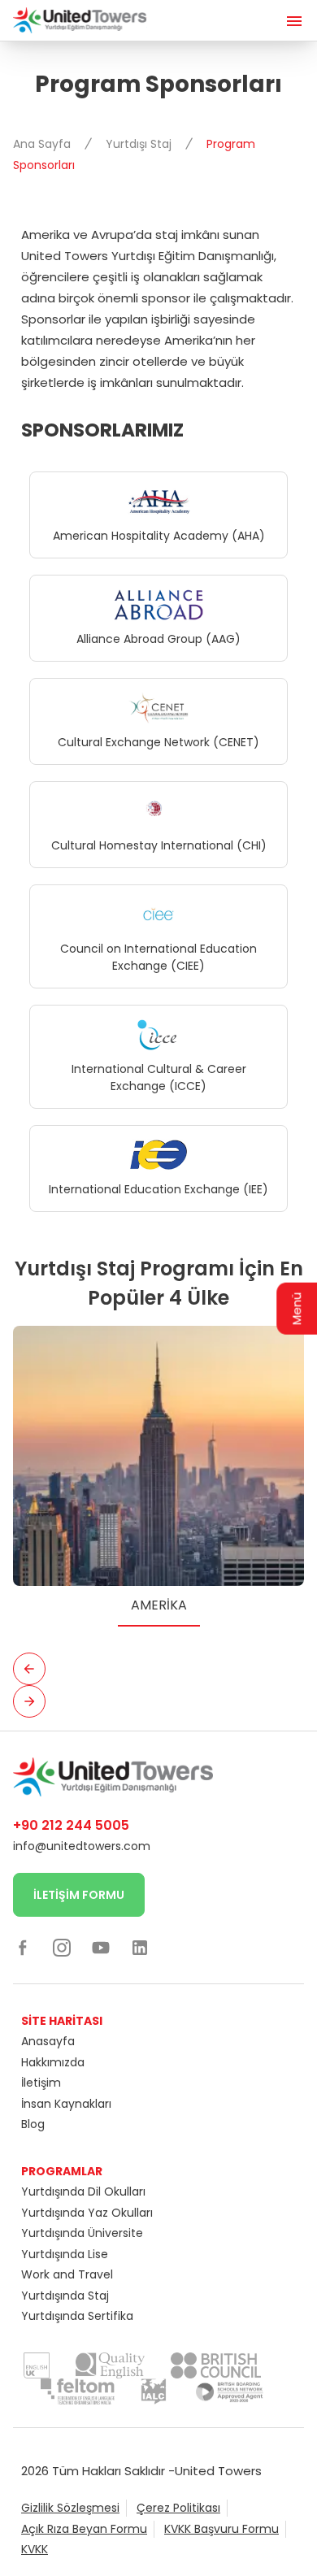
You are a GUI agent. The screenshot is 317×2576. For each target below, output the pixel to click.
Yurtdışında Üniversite (82, 2233)
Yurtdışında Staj (65, 2296)
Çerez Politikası (178, 2508)
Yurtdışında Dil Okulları (83, 2192)
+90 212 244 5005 (71, 1825)
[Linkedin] (140, 1947)
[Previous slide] (29, 1669)
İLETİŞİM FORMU (79, 1895)
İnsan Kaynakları (66, 2104)
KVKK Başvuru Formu (221, 2529)
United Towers (218, 2471)
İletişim (41, 2083)
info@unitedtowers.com (82, 1846)
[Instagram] (62, 1947)
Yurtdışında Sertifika (77, 2316)
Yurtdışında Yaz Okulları (87, 2213)
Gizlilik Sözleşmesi (70, 2508)
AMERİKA (159, 1605)
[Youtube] (101, 1947)
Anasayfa (48, 2041)
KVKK (35, 2549)
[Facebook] (23, 1947)
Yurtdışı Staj (140, 144)
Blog (33, 2124)
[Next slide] (29, 1701)
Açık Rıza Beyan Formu (84, 2529)
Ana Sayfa (43, 144)
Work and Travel (67, 2274)
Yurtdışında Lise (65, 2254)
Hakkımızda (53, 2062)
